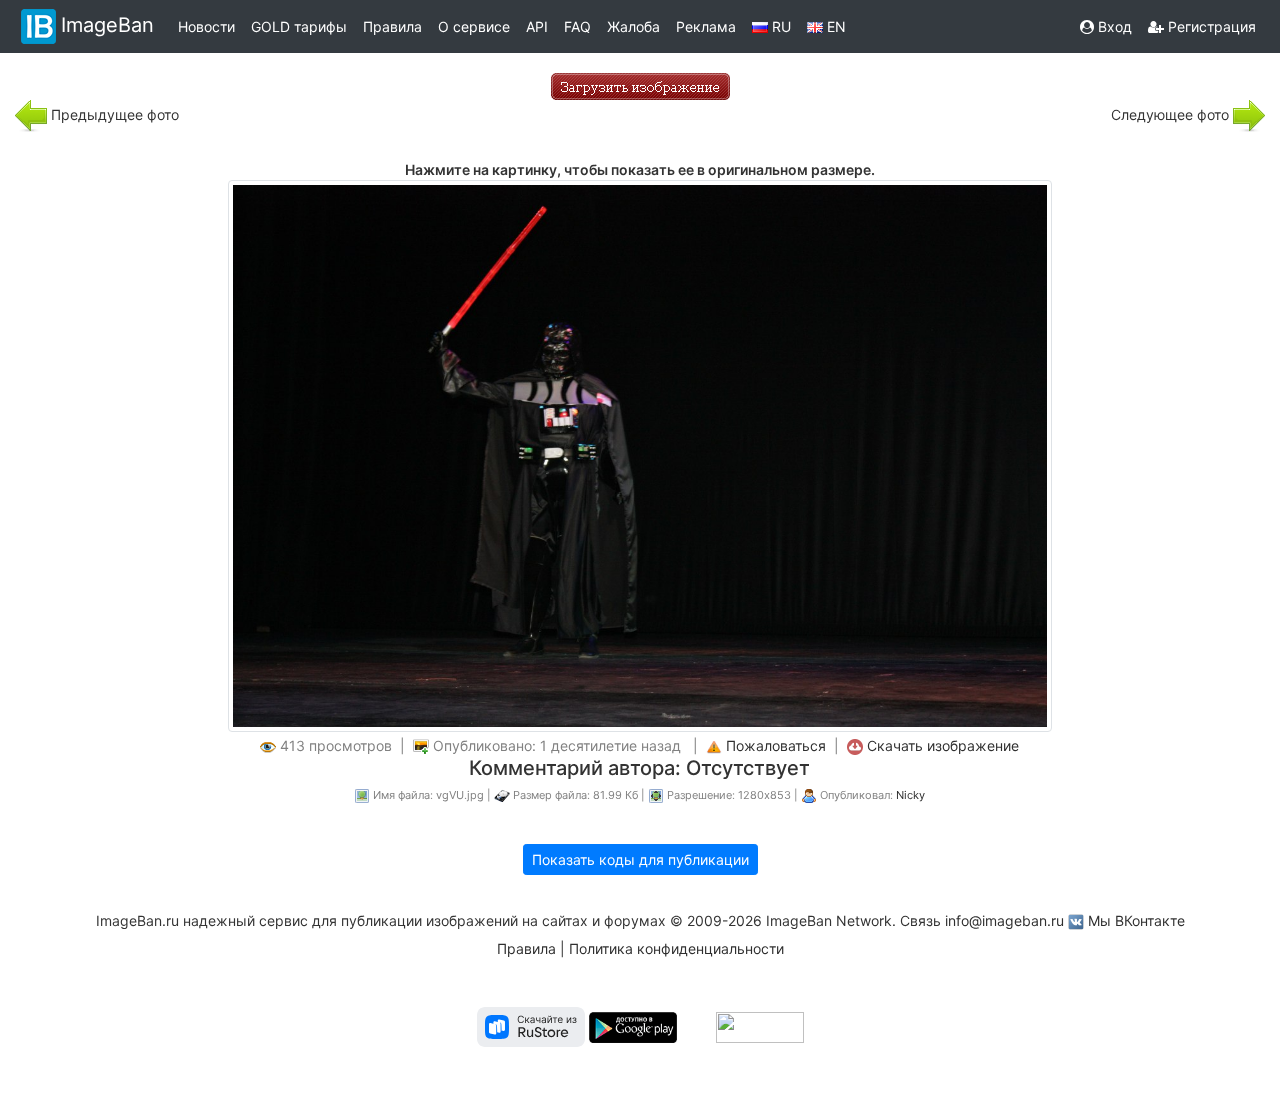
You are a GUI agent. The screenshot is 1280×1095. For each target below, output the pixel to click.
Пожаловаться (776, 745)
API (537, 26)
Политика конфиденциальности (676, 948)
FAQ (577, 26)
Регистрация (1210, 26)
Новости (206, 26)
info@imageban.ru (1004, 920)
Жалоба (633, 26)
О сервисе (474, 26)
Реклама (706, 26)
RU (779, 26)
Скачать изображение (943, 745)
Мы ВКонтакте (1136, 920)
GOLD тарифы (299, 26)
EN (834, 26)
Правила (392, 26)
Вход (1113, 26)
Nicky (910, 795)
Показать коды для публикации (640, 859)
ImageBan (107, 25)
